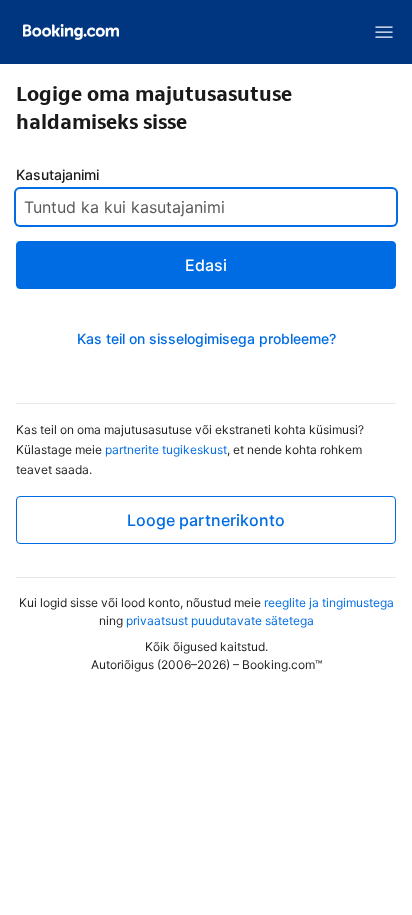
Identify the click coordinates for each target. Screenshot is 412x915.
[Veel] (384, 32)
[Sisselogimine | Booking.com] (71, 32)
